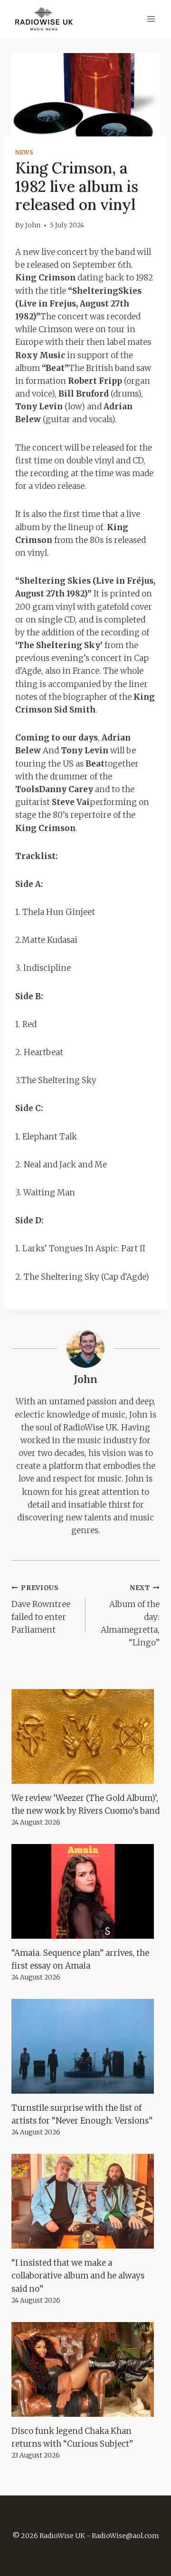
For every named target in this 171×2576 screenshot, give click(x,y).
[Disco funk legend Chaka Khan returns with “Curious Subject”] (85, 2369)
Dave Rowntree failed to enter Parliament (41, 1609)
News (24, 152)
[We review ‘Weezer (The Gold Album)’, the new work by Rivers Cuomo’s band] (85, 1736)
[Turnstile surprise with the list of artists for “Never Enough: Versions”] (85, 2046)
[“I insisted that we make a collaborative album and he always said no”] (85, 2201)
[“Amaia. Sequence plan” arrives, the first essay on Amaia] (85, 1891)
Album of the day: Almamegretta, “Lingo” (130, 1616)
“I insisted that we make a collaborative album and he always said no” (78, 2276)
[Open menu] (151, 19)
